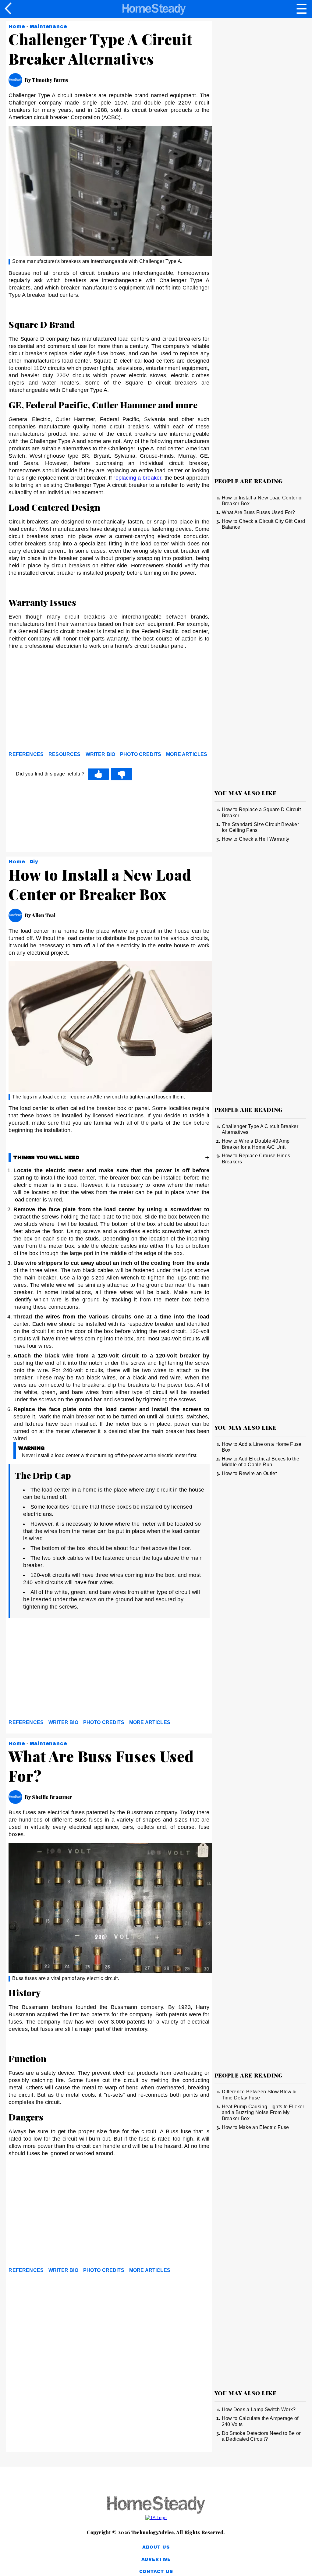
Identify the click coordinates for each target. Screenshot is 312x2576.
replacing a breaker (137, 478)
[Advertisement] (63, 702)
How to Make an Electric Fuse (255, 2127)
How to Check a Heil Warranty (256, 839)
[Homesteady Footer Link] (156, 2505)
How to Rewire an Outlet (249, 1473)
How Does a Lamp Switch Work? (259, 2409)
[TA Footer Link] (156, 2517)
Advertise (156, 2559)
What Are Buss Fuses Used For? (259, 512)
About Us (156, 2547)
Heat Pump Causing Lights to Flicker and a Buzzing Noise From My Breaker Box (263, 2113)
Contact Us (156, 2572)
